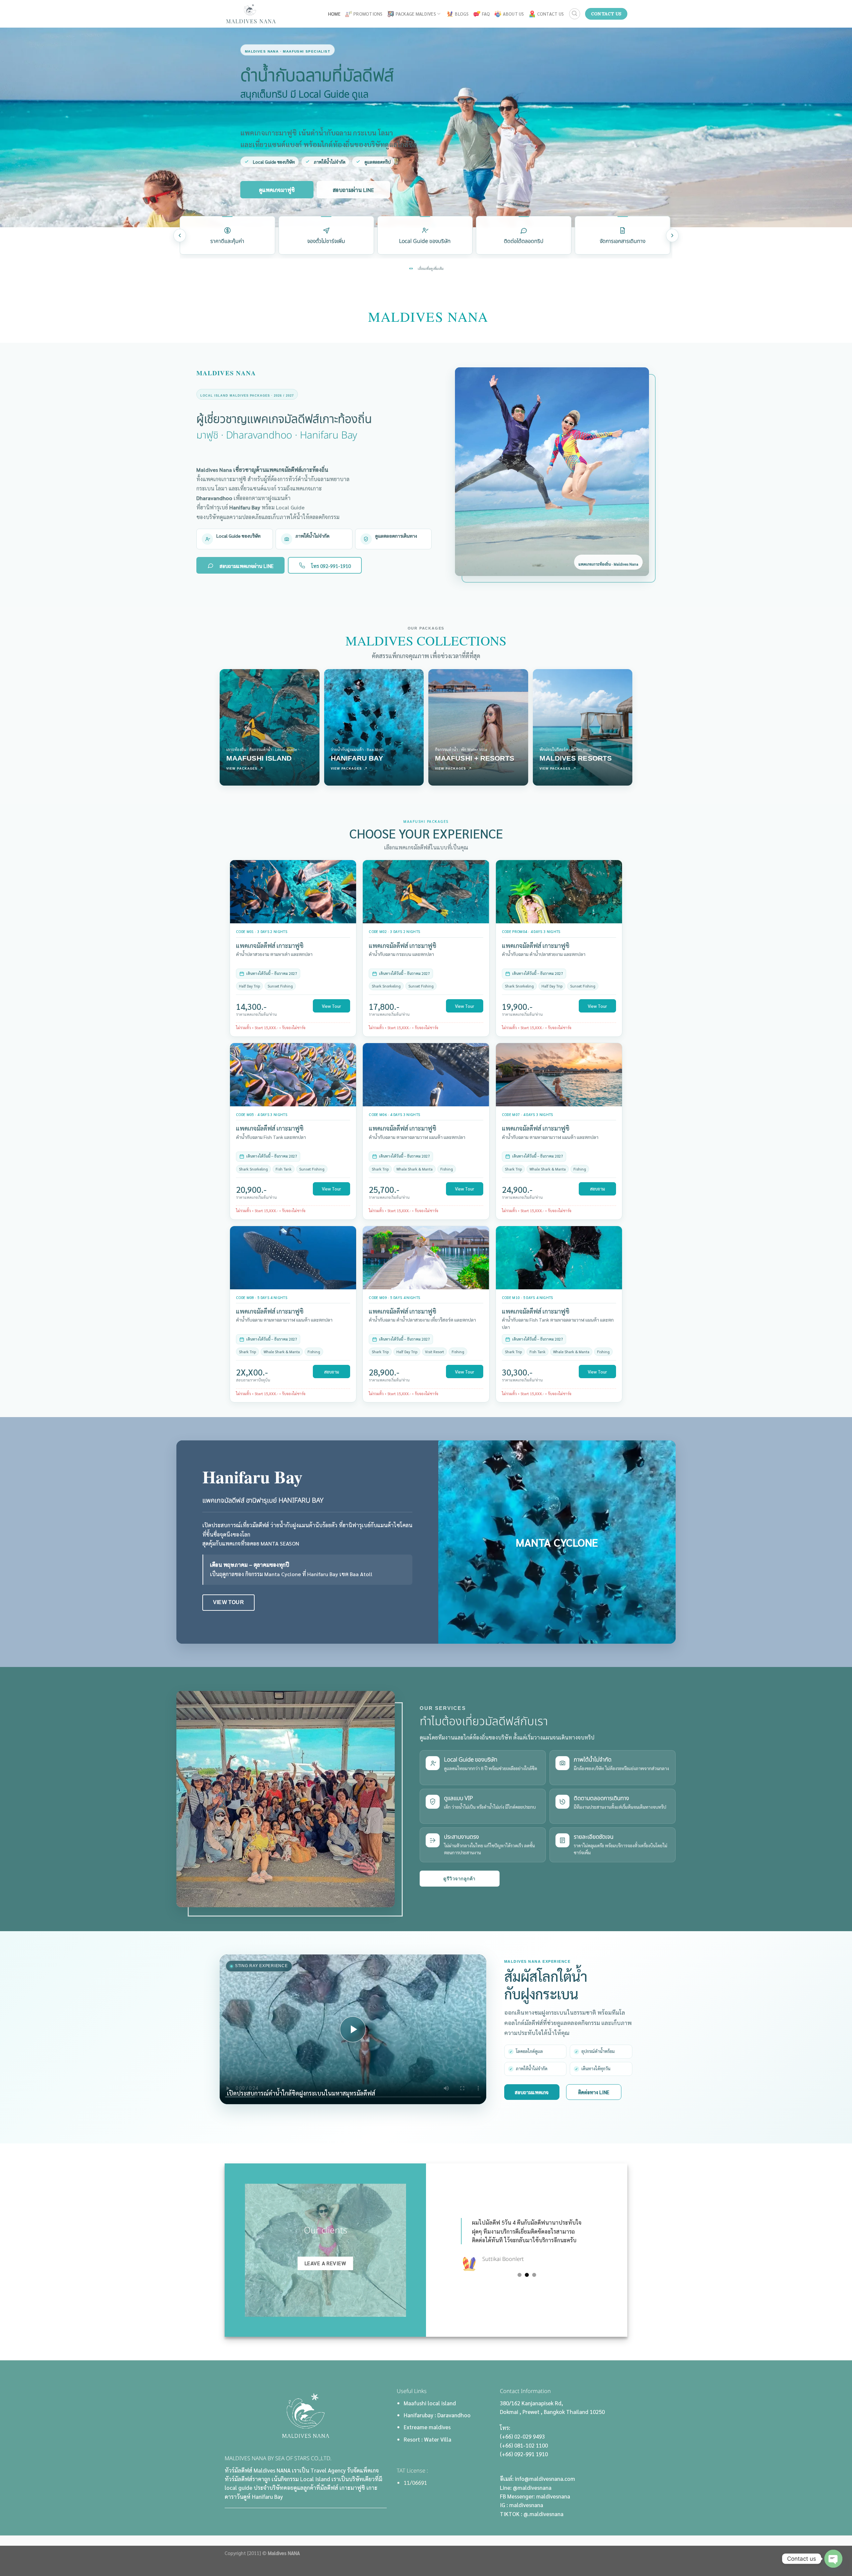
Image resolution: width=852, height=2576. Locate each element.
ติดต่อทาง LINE (594, 2092)
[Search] (575, 14)
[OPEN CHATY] (833, 2559)
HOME (334, 14)
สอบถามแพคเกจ (532, 2092)
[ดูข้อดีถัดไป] (672, 236)
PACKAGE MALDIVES (416, 14)
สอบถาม (598, 1189)
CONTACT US (551, 14)
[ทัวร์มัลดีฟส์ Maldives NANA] (254, 14)
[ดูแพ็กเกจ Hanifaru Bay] (374, 727)
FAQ (486, 14)
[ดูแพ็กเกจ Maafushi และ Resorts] (478, 727)
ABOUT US (513, 14)
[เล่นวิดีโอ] (353, 2029)
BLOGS (462, 14)
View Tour (331, 1006)
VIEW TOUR (228, 1602)
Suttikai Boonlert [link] (518, 2259)
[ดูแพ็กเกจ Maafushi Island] (270, 727)
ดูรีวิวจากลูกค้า (459, 1879)
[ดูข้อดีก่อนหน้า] (180, 236)
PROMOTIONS (368, 14)
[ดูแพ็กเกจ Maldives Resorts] (583, 727)
